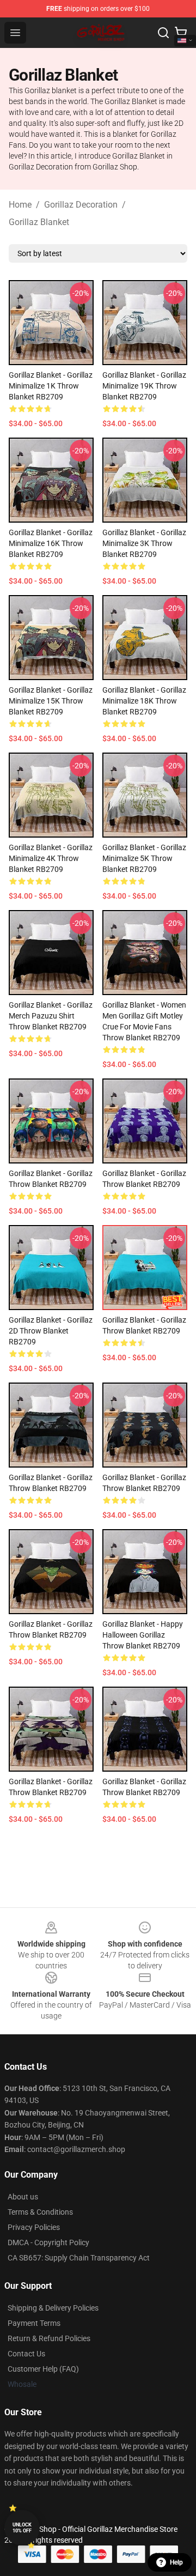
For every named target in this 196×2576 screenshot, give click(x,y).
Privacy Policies (34, 2227)
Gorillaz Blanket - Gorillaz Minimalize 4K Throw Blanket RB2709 (51, 858)
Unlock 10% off (22, 2528)
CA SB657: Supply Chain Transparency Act (79, 2258)
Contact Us (26, 2354)
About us (23, 2197)
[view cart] (181, 33)
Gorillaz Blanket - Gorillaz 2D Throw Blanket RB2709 (51, 1331)
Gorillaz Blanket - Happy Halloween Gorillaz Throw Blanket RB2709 (143, 1635)
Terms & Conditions (40, 2212)
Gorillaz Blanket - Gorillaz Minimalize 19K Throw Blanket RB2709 (144, 386)
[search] (163, 33)
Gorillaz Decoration (81, 205)
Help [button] (176, 2562)
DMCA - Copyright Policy (48, 2242)
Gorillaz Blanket (39, 222)
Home (20, 205)
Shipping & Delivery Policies (53, 2308)
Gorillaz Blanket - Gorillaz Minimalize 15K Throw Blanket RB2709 (51, 701)
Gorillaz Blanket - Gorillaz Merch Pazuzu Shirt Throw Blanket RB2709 (51, 1016)
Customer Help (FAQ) (43, 2369)
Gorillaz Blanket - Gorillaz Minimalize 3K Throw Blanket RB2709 (144, 543)
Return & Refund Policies (49, 2338)
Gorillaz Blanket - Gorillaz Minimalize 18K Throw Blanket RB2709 (144, 701)
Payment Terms (34, 2323)
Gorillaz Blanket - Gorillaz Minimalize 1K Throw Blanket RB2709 (51, 386)
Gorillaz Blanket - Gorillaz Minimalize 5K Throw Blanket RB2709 (144, 858)
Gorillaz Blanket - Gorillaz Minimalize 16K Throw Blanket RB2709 (51, 543)
